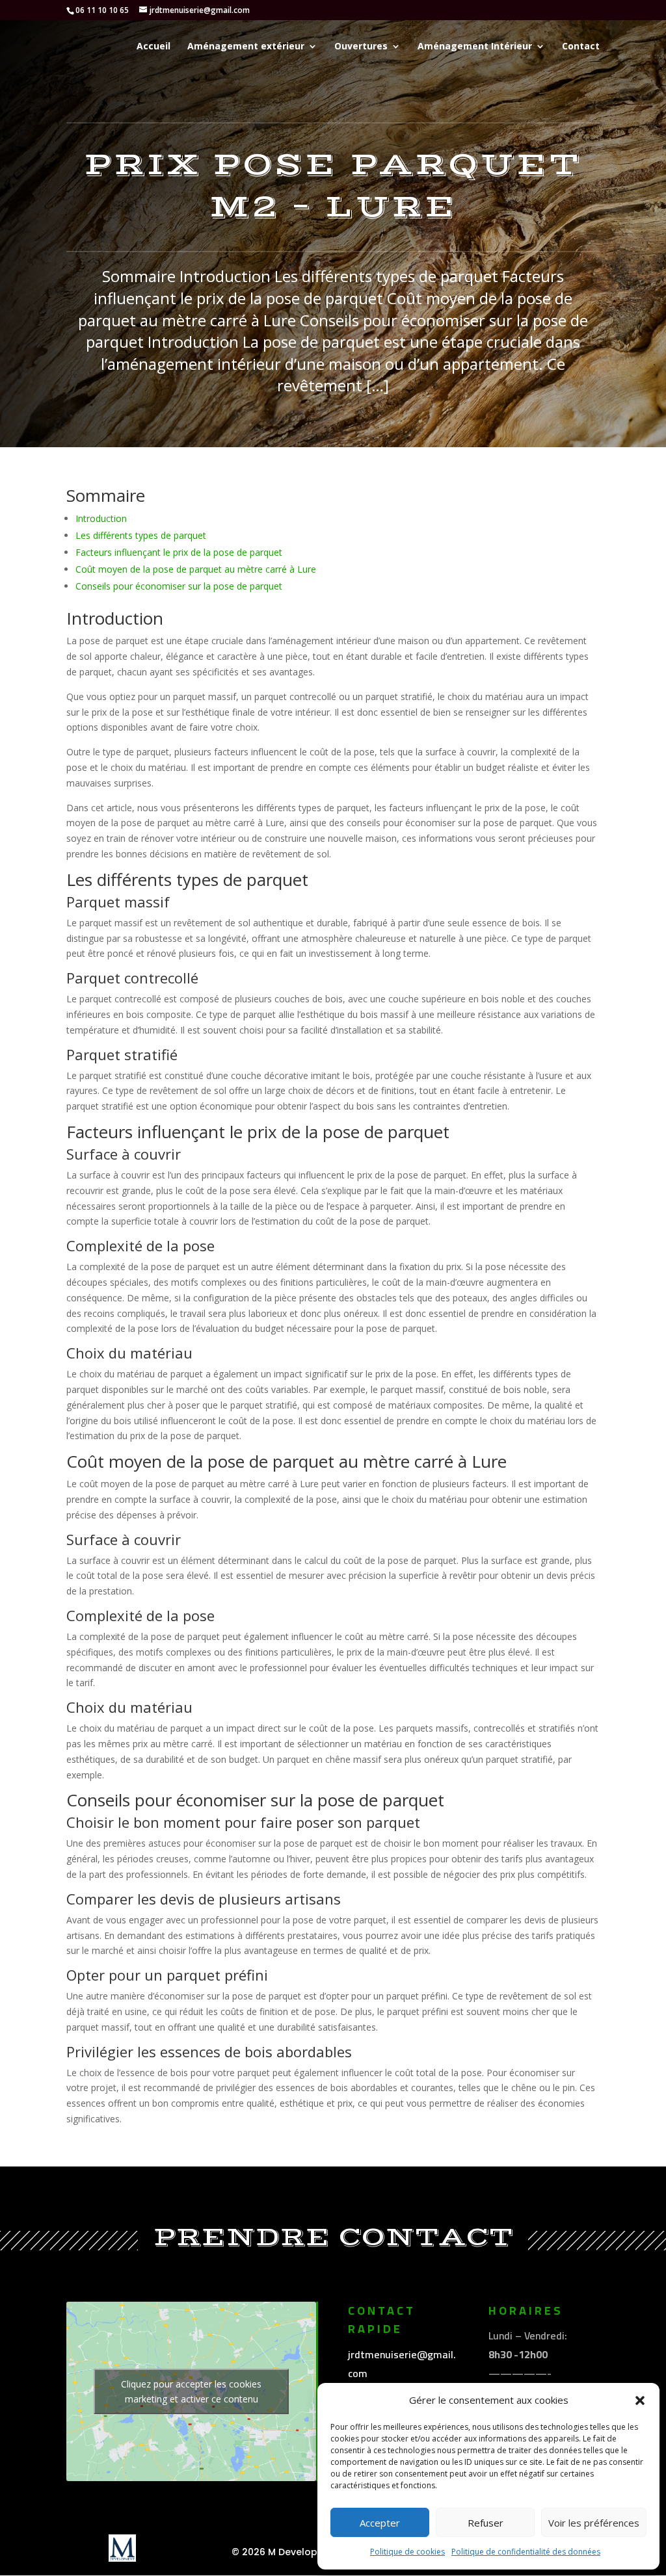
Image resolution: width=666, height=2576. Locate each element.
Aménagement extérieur (246, 47)
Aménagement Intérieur (475, 47)
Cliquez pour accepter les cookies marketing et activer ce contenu (191, 2391)
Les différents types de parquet (141, 535)
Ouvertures (361, 47)
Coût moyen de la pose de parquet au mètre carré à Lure (196, 569)
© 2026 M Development (287, 2552)
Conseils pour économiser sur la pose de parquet (179, 586)
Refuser (486, 2523)
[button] (640, 2400)
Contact (581, 47)
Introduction (101, 518)
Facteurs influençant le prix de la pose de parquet (179, 552)
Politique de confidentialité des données (526, 2552)
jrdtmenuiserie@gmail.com (402, 2364)
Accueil (153, 47)
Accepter (380, 2523)
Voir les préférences (594, 2523)
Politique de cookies (407, 2552)
